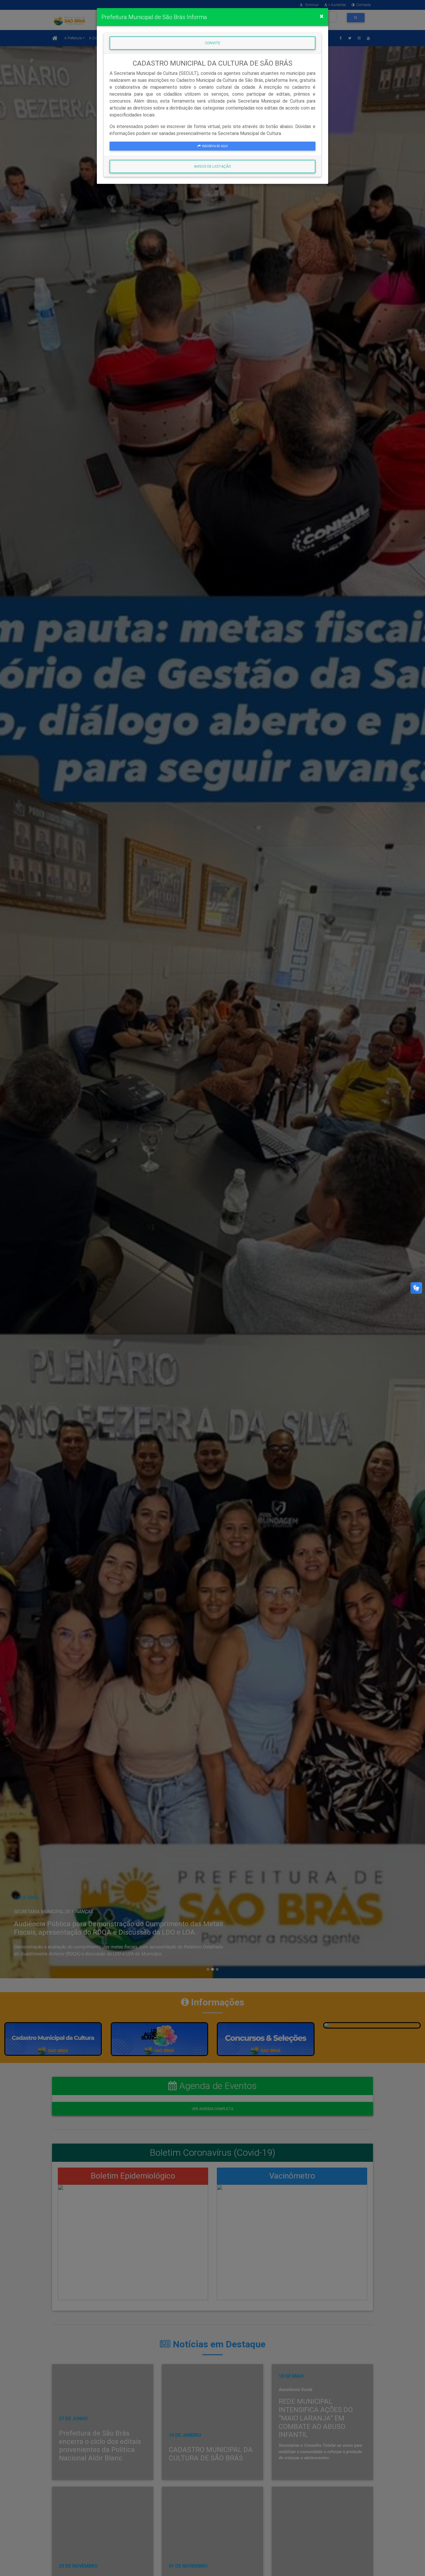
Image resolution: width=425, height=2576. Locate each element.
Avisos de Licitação (212, 166)
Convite (213, 43)
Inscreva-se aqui (215, 146)
